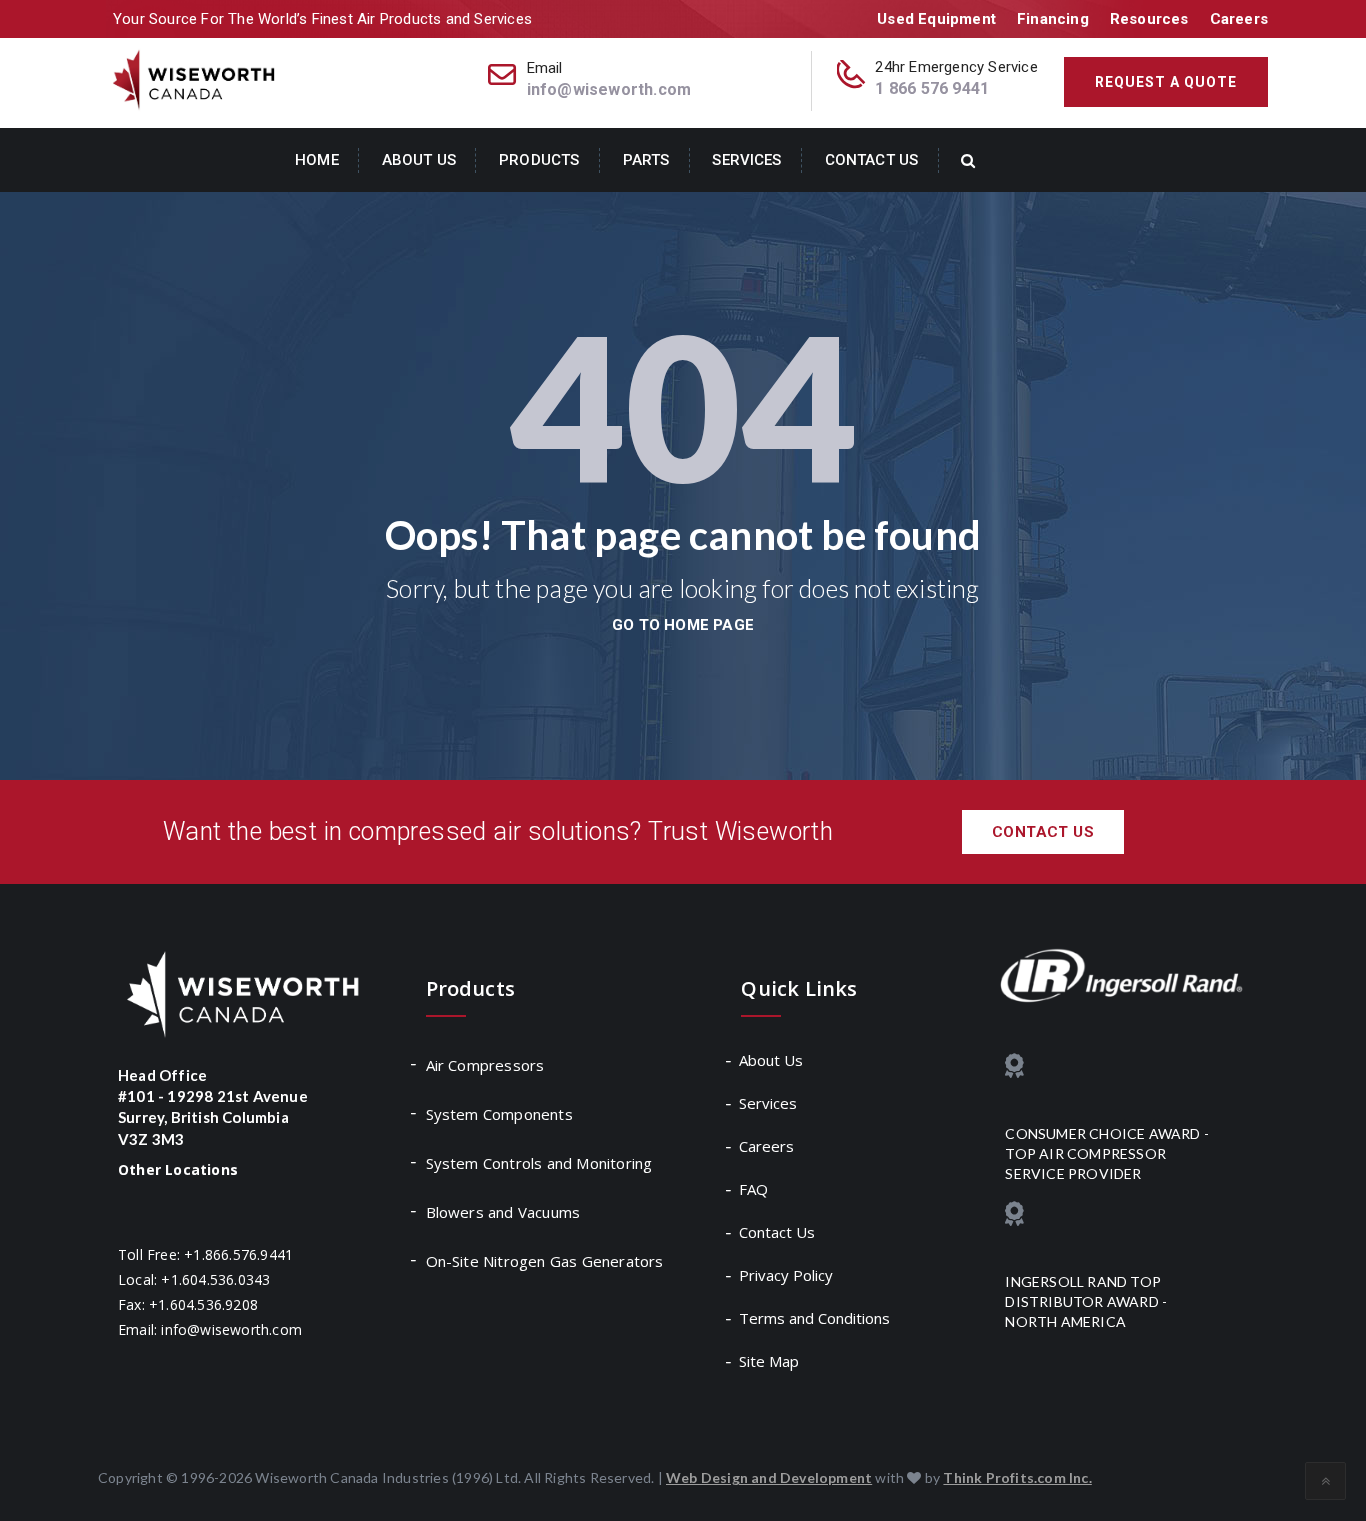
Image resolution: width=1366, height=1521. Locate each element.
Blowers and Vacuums (503, 1212)
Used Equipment (936, 19)
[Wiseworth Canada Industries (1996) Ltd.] (195, 78)
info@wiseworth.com (609, 89)
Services (746, 160)
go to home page (683, 625)
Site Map (770, 1361)
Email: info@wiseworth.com (210, 1329)
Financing (1053, 19)
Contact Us (871, 160)
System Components (499, 1114)
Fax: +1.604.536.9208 (188, 1304)
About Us (419, 160)
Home (317, 160)
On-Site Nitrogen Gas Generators (545, 1261)
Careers (1239, 19)
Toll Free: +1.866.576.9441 (205, 1254)
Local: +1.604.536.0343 (194, 1279)
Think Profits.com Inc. (1017, 1477)
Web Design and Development (769, 1477)
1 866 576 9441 (932, 88)
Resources (1149, 19)
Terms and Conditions (815, 1318)
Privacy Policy (787, 1275)
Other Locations (178, 1169)
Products (539, 160)
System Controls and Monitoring (539, 1163)
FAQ (754, 1189)
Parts (646, 160)
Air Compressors (485, 1065)
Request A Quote (1166, 82)
